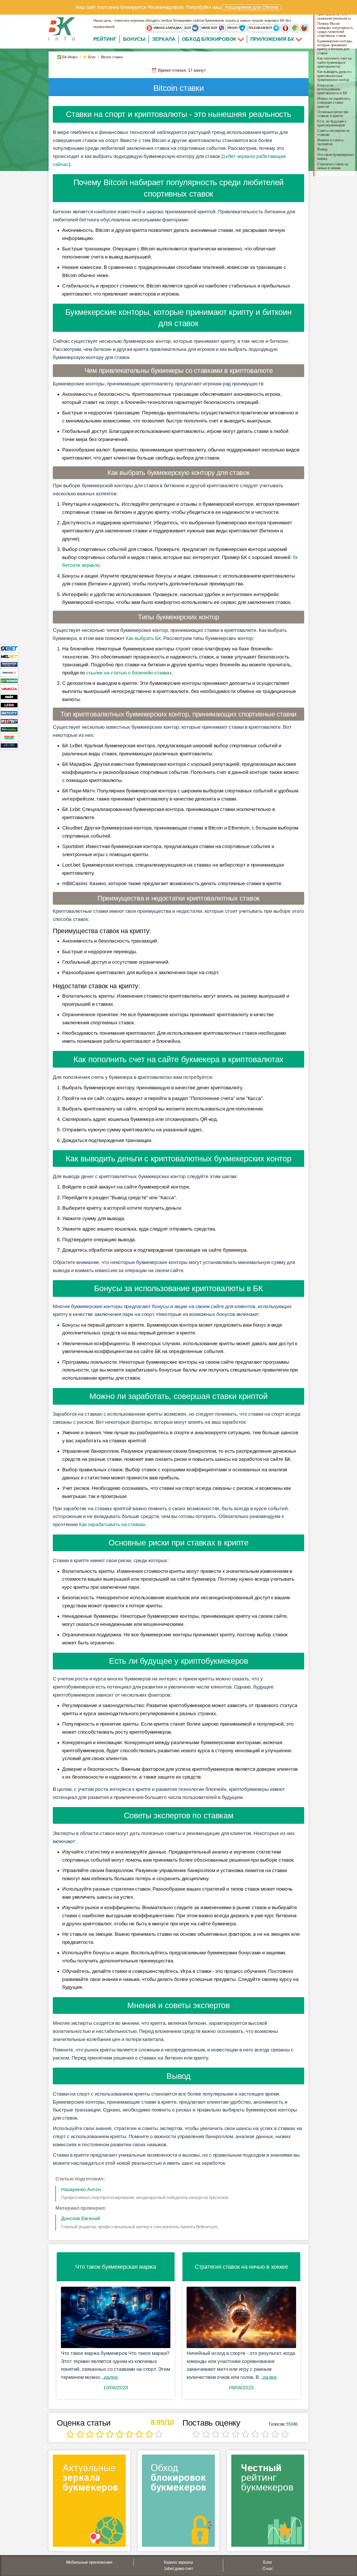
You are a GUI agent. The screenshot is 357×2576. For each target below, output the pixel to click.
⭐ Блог (89, 57)
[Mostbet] (9, 721)
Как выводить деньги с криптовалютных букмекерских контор (335, 76)
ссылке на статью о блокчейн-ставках (129, 673)
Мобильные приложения (89, 2562)
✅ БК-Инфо (67, 57)
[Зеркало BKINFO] (62, 29)
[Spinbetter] (9, 729)
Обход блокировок (209, 39)
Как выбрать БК (143, 638)
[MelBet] (9, 656)
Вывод (322, 149)
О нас (268, 2569)
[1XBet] (9, 648)
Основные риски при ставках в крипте (333, 114)
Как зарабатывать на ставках (112, 1524)
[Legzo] (9, 745)
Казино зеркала (178, 2562)
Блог (268, 2562)
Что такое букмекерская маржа (335, 157)
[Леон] (9, 705)
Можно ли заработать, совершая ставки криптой (334, 103)
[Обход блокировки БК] (178, 2503)
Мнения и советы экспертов (330, 142)
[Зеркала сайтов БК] (89, 2503)
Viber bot (210, 28)
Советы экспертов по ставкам (333, 133)
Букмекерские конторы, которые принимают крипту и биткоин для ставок (335, 47)
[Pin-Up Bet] (9, 737)
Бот (188, 28)
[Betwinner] (9, 681)
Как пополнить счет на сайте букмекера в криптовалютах (334, 62)
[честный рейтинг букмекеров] (268, 2503)
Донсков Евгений (81, 2218)
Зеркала (164, 39)
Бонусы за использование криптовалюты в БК (332, 89)
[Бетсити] (9, 713)
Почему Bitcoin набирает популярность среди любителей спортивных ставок (335, 30)
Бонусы (134, 39)
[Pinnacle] (9, 672)
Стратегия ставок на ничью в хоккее (333, 166)
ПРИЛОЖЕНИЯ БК (273, 39)
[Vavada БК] (9, 689)
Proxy (233, 28)
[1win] (9, 697)
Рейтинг (105, 39)
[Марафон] (9, 664)
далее (111, 2377)
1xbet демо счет (179, 2569)
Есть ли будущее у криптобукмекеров (332, 123)
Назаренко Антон (81, 2189)
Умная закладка (167, 28)
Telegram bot (261, 28)
